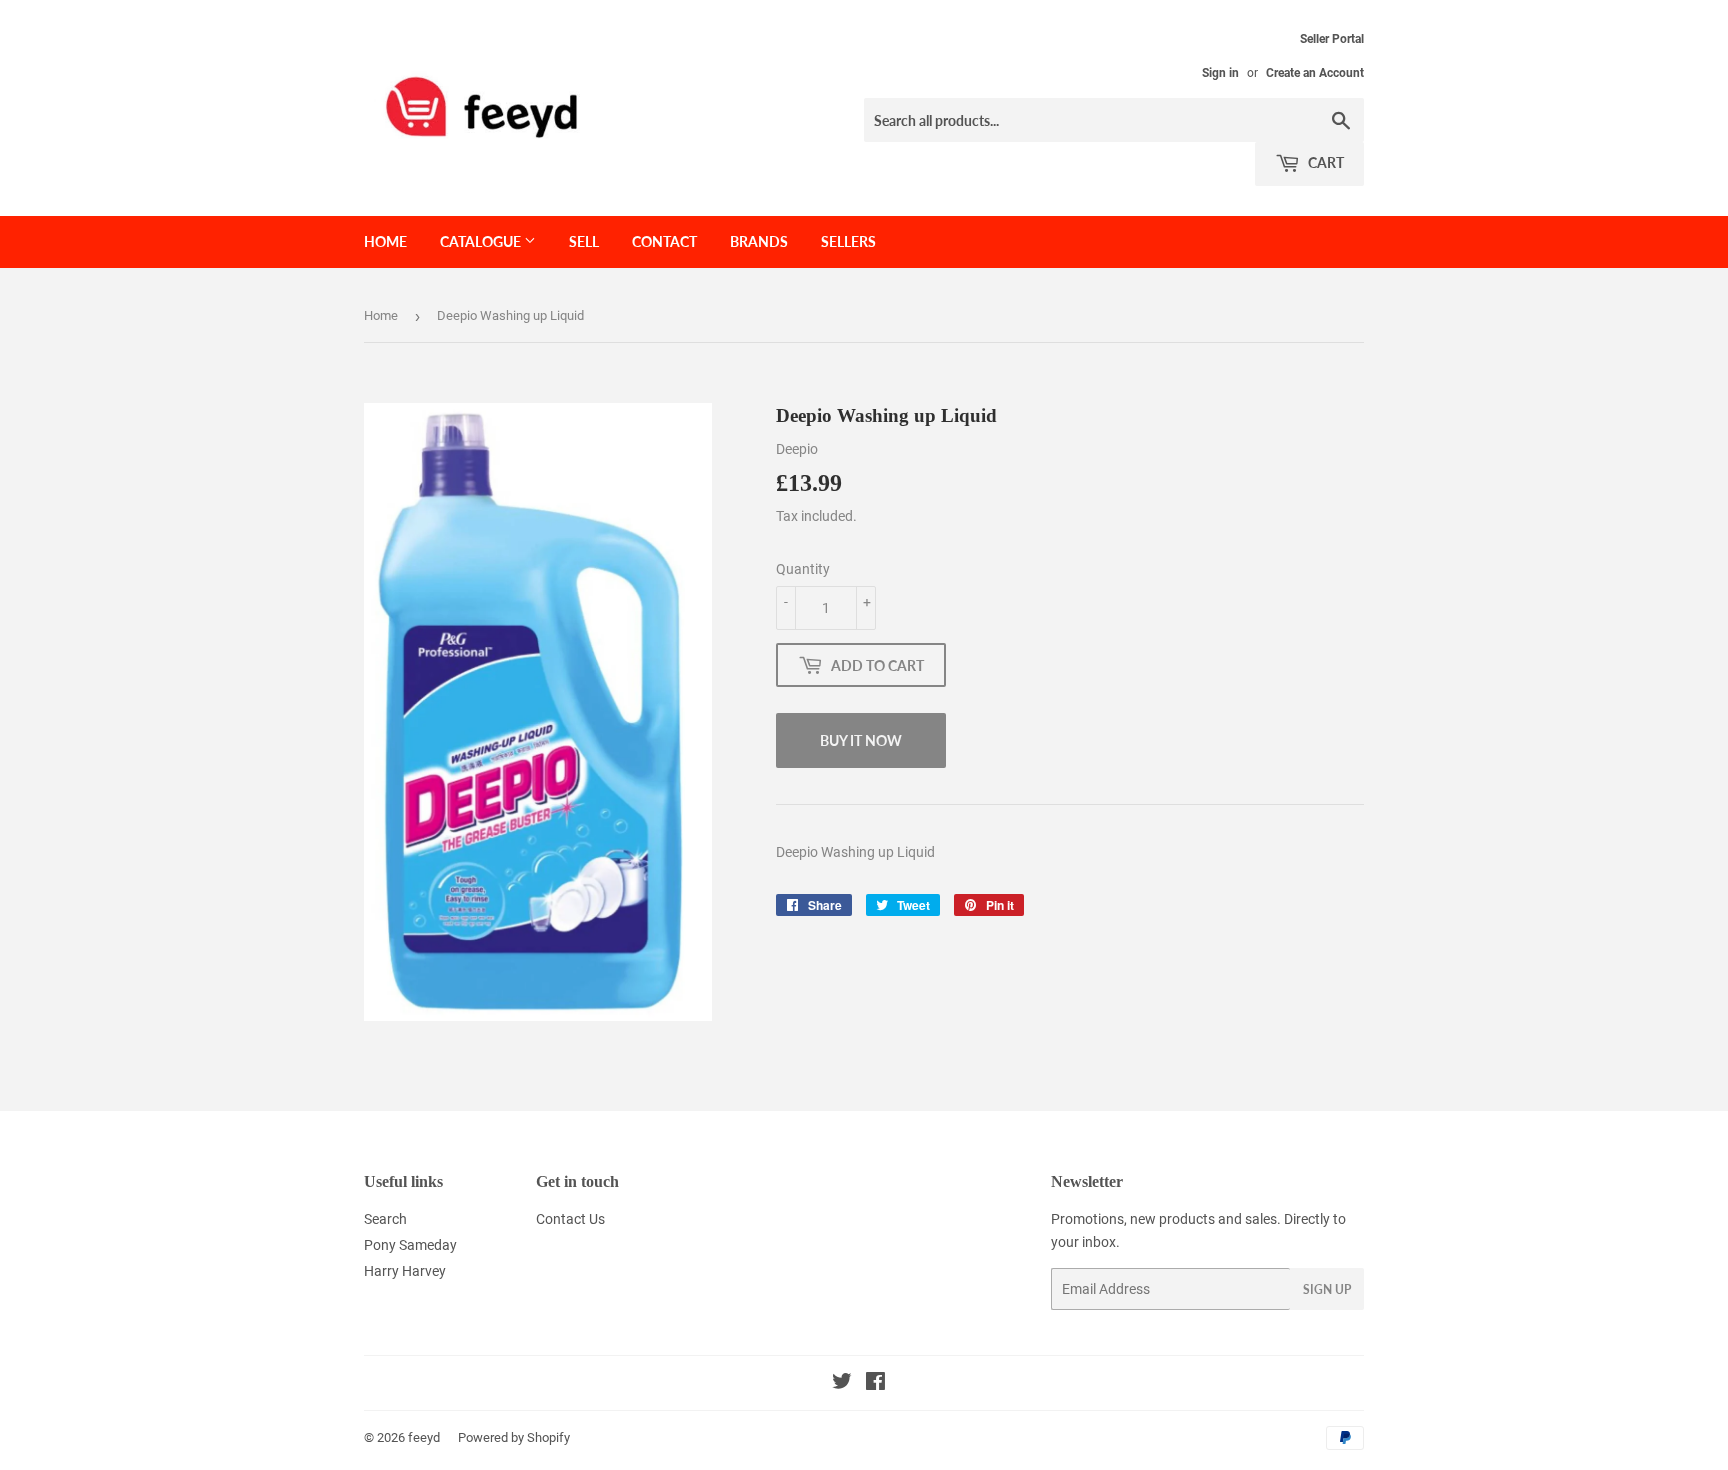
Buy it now (861, 740)
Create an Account (1315, 73)
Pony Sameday (410, 1245)
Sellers (848, 241)
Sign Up (1327, 1289)
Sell (584, 241)
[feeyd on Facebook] (875, 1384)
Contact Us (570, 1219)
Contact (664, 241)
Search (385, 1219)
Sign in (1220, 73)
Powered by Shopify (514, 1437)
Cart (1324, 162)
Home (385, 241)
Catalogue (482, 241)
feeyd (424, 1437)
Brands (759, 241)
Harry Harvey (405, 1271)
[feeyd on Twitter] (842, 1384)
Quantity (803, 569)
